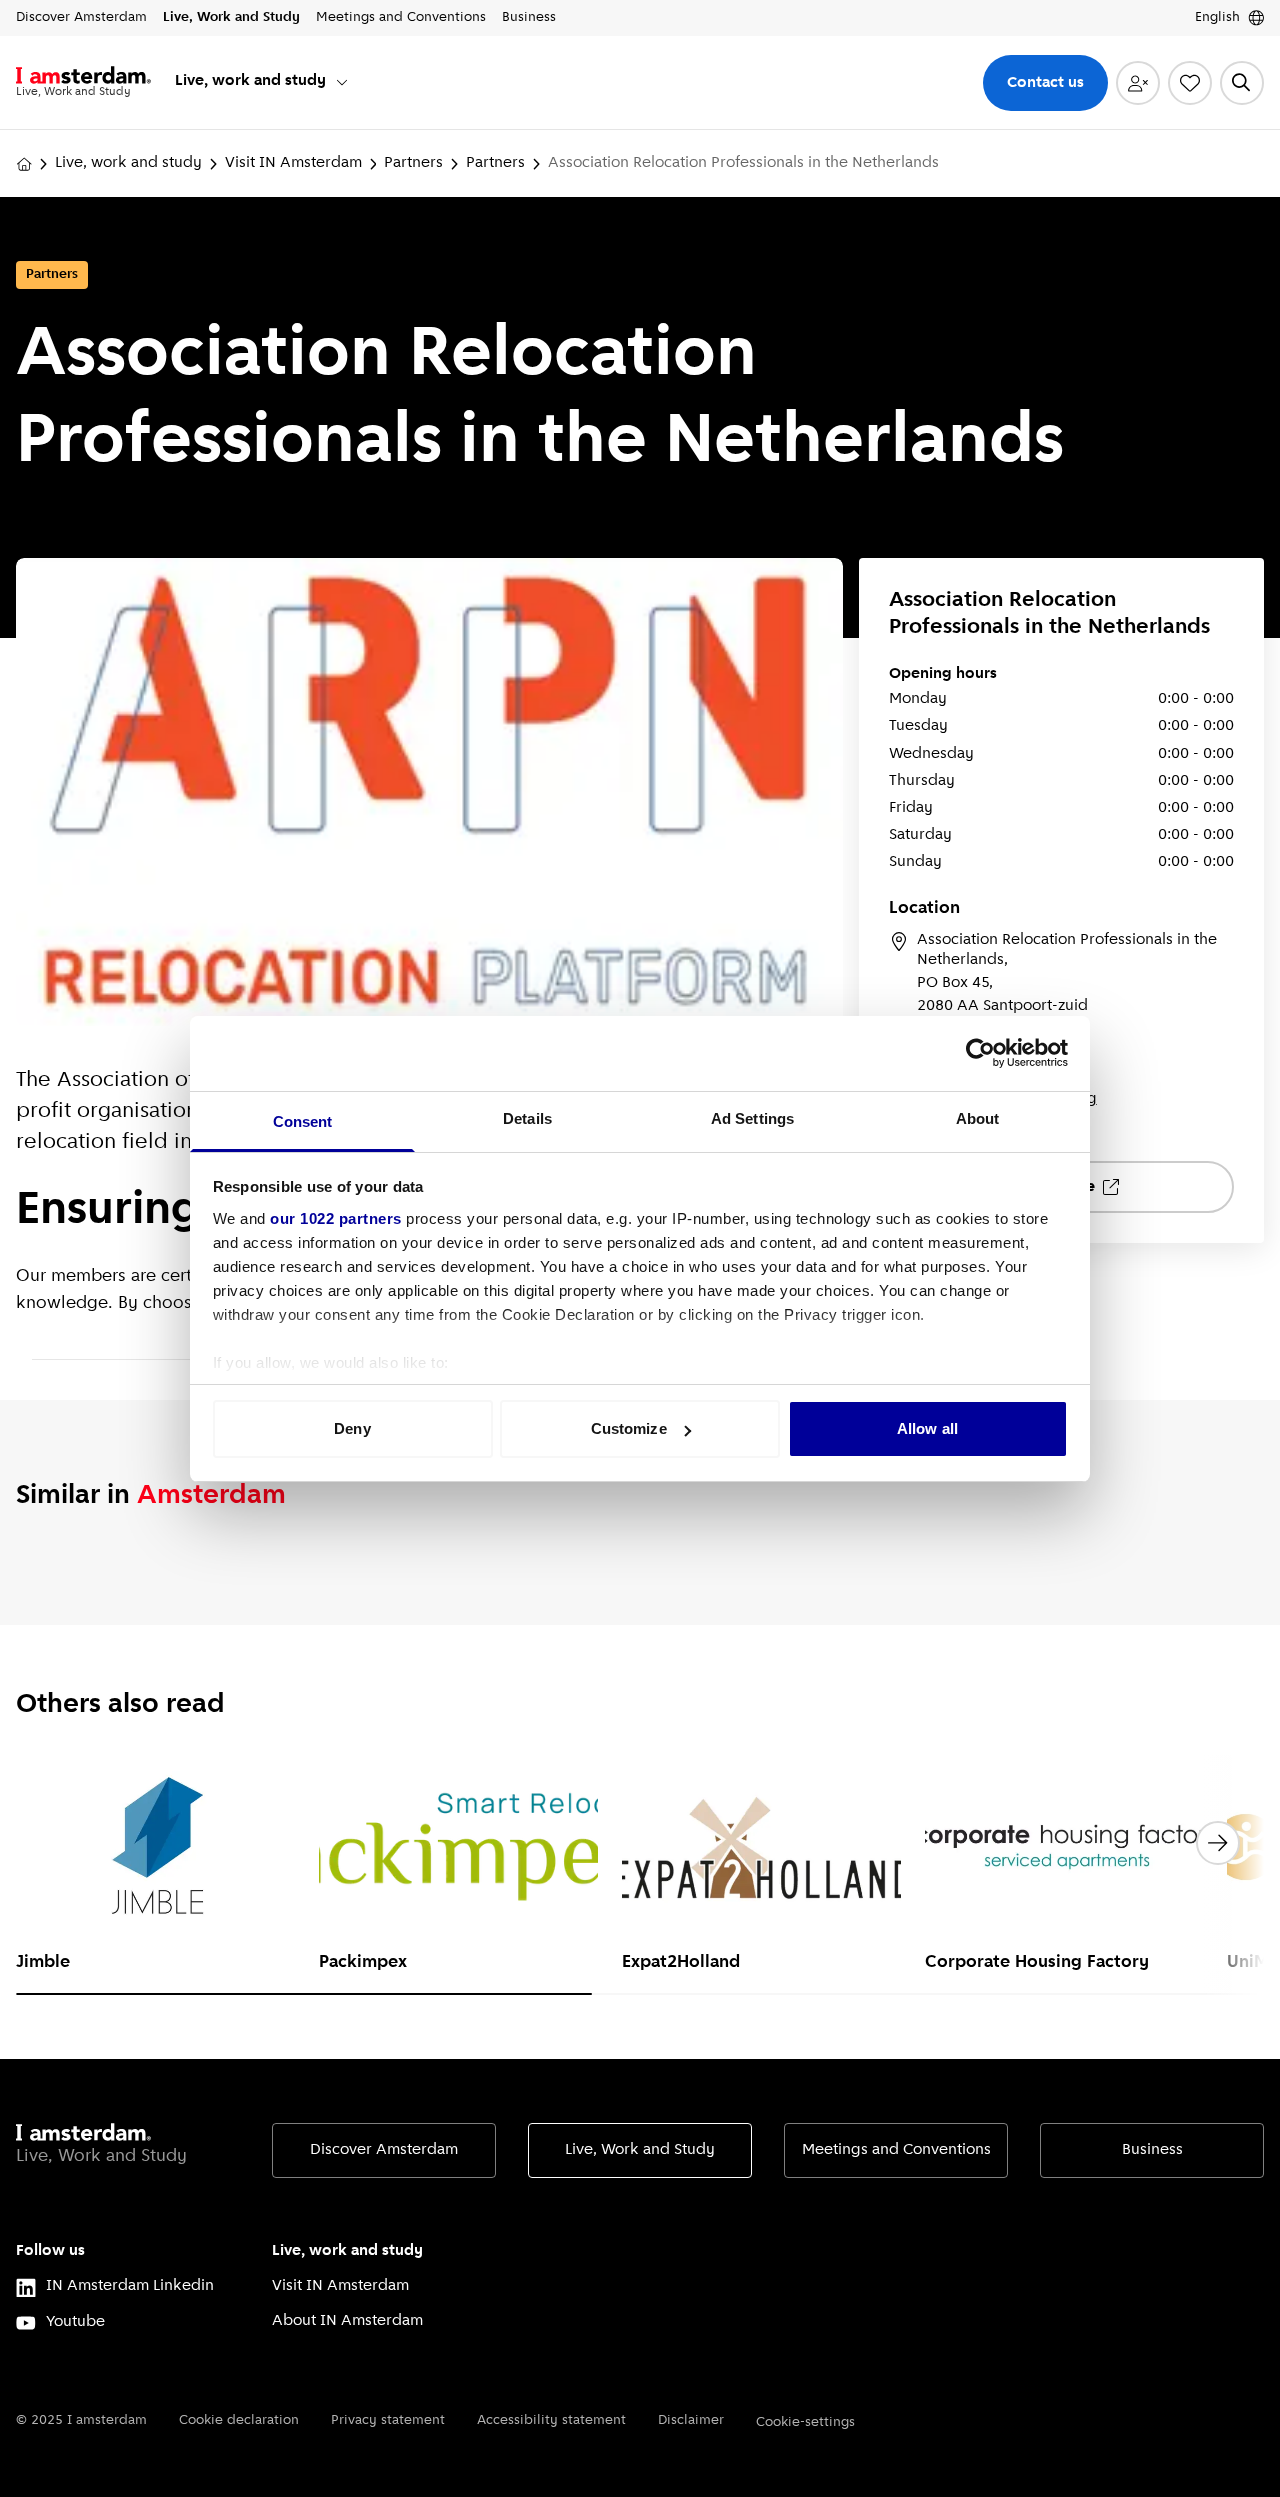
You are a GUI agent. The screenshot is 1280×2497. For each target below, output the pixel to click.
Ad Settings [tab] (752, 1118)
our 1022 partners (336, 1218)
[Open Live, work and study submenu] (342, 82)
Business (1152, 2150)
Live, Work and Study (640, 2150)
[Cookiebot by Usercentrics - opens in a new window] (980, 1053)
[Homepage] (24, 164)
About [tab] (978, 1118)
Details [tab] (527, 1118)
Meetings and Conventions (896, 2150)
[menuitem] (262, 82)
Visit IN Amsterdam (293, 163)
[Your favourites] (1190, 83)
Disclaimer (691, 2420)
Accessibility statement (551, 2420)
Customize (629, 1428)
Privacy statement (388, 2420)
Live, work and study (128, 163)
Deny (352, 1428)
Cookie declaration (239, 2420)
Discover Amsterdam (384, 2150)
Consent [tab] (303, 1121)
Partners (413, 163)
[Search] (1242, 83)
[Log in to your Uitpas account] (1138, 83)
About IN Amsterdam (347, 2321)
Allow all (927, 1428)
